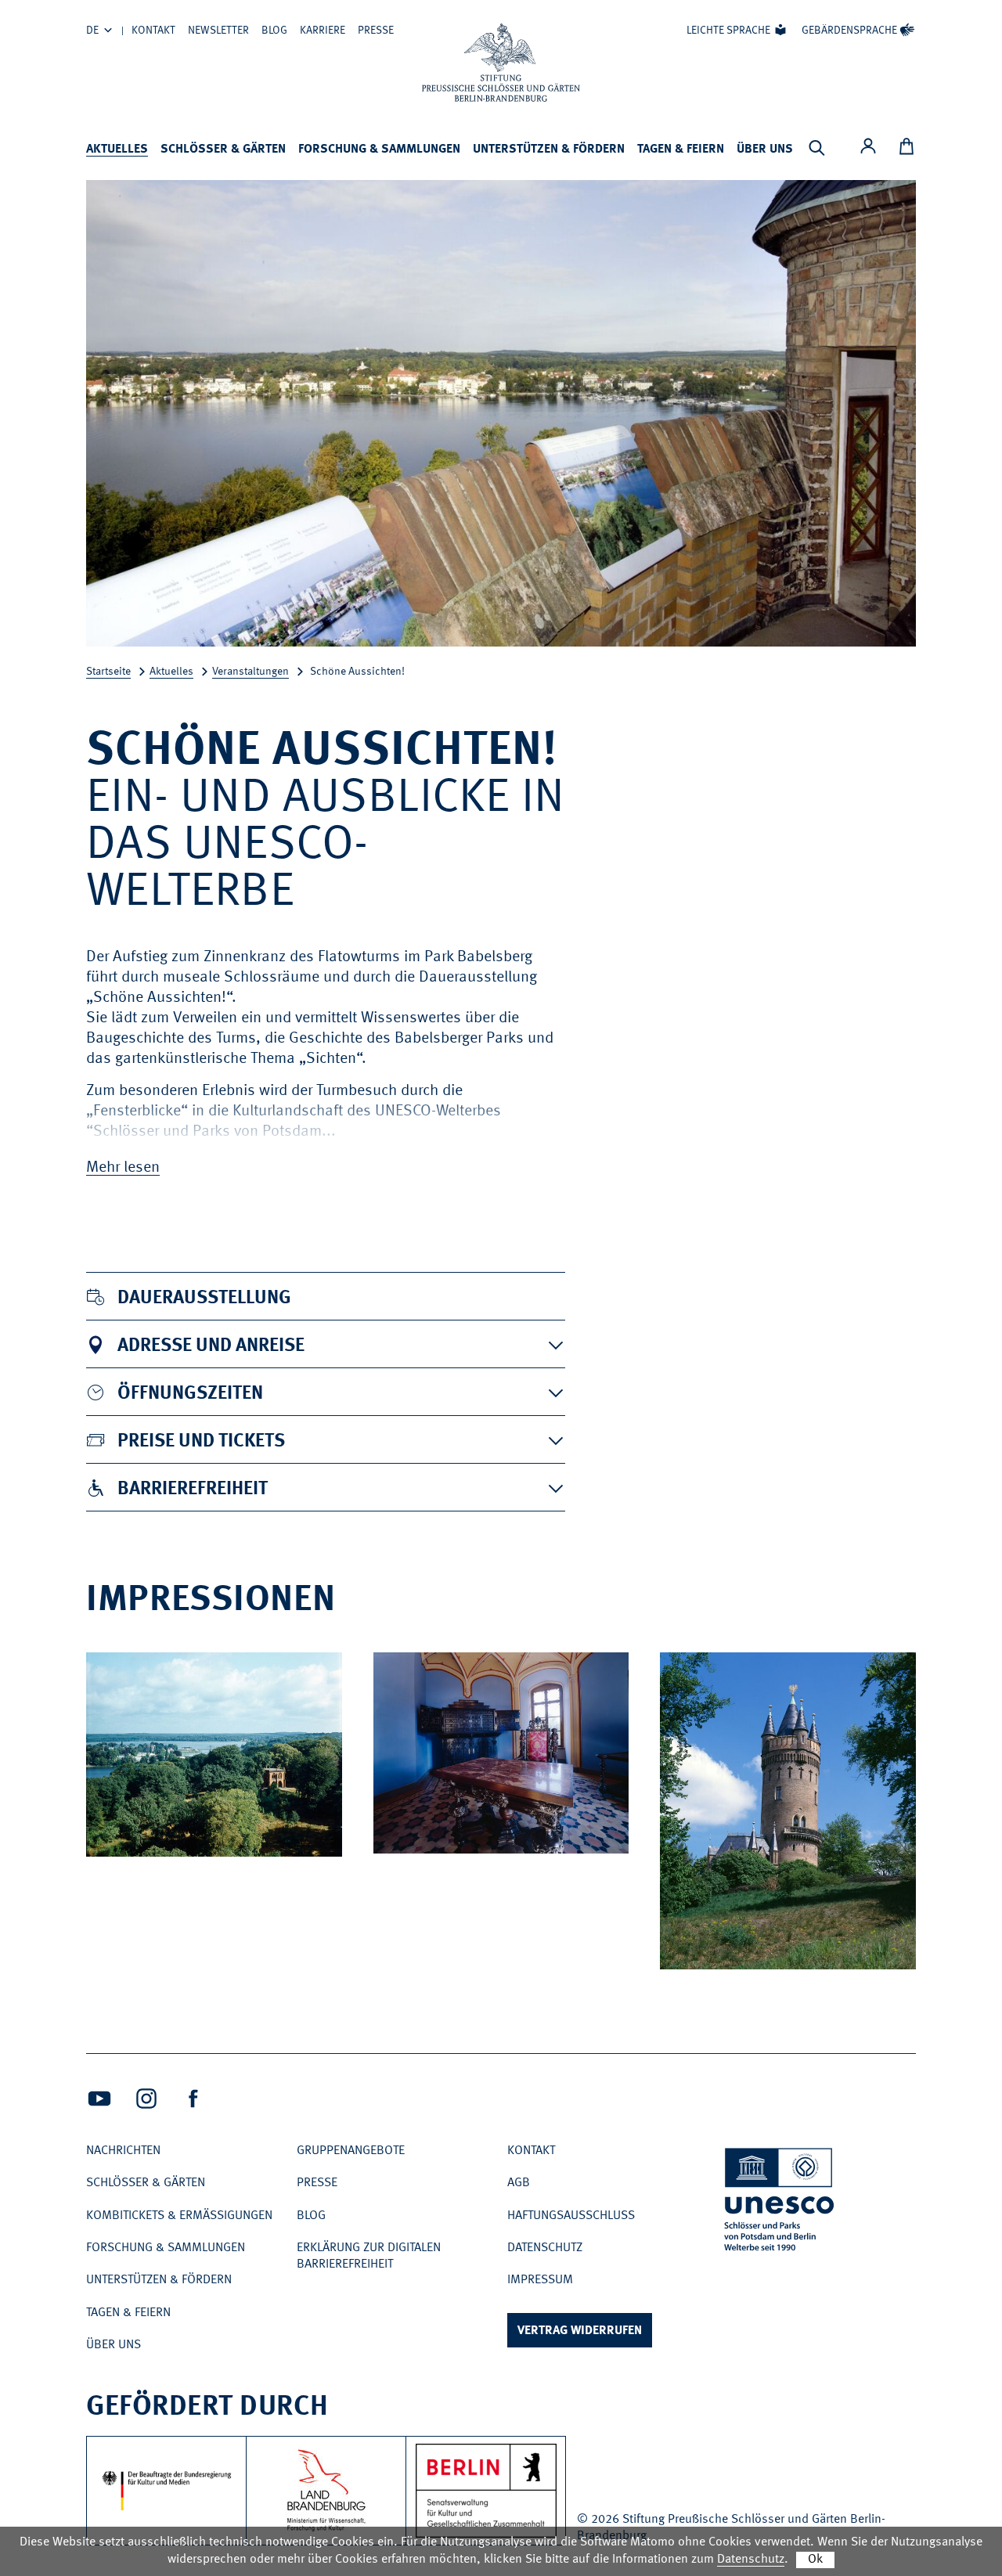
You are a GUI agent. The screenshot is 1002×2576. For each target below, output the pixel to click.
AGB (519, 2183)
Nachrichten (123, 2151)
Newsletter (218, 31)
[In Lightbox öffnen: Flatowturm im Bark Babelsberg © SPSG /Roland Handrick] (893, 1952)
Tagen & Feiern (681, 150)
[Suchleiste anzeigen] (816, 148)
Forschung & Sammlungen (379, 150)
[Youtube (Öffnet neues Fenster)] (99, 2099)
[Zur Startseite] (501, 63)
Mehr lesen (123, 1168)
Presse (376, 31)
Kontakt (153, 31)
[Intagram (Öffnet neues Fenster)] (146, 2099)
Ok (815, 2560)
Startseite (108, 672)
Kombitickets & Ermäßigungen (179, 2216)
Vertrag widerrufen (580, 2331)
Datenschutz (545, 2248)
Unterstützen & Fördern (549, 150)
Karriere (323, 31)
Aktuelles (117, 150)
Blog (274, 31)
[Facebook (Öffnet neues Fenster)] (193, 2099)
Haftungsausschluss (571, 2216)
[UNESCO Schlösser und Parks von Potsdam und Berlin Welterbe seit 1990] (780, 2202)
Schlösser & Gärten (223, 150)
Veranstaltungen (250, 672)
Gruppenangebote (351, 2151)
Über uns (765, 150)
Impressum (540, 2280)
